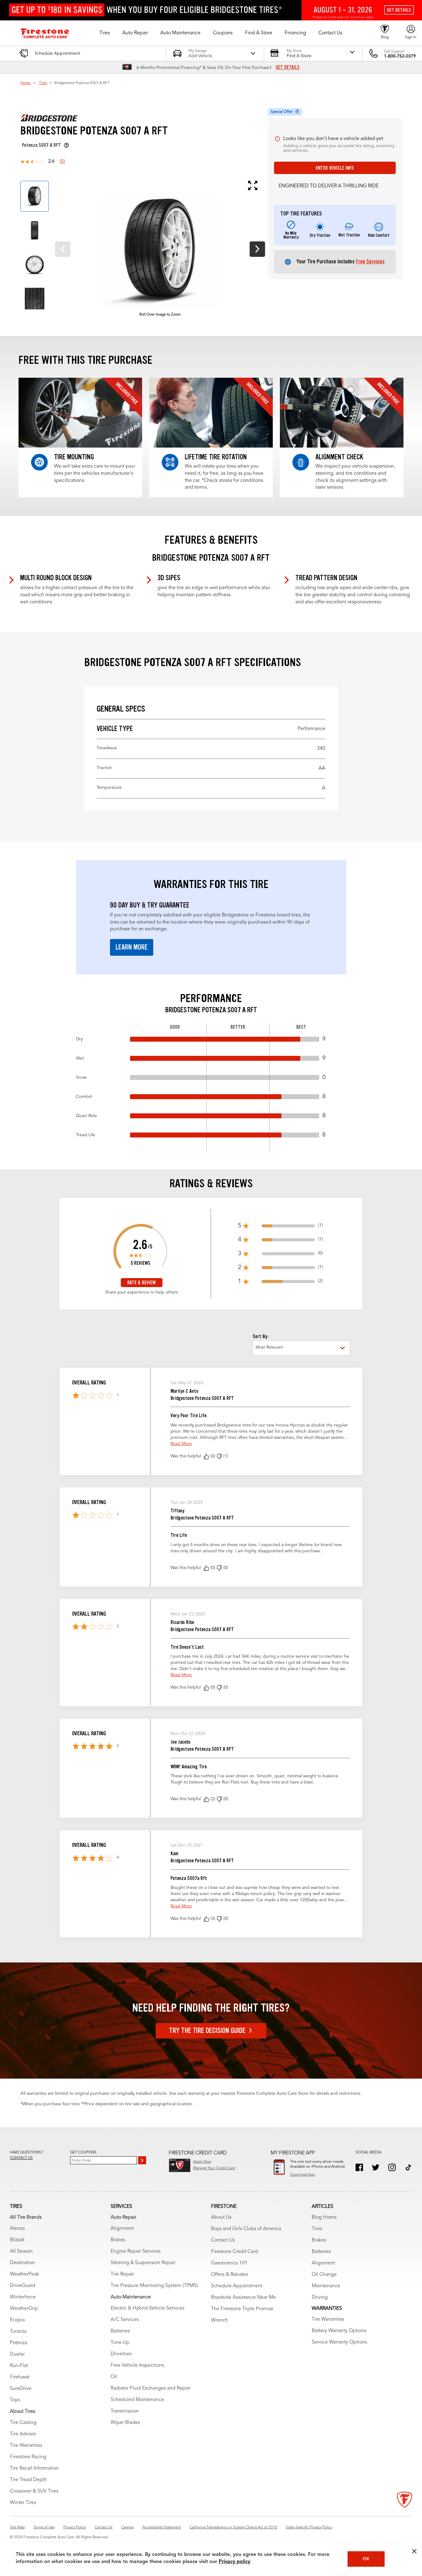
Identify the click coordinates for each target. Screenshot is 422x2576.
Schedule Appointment (237, 2286)
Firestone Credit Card (234, 2252)
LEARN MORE (132, 947)
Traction (211, 768)
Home (25, 83)
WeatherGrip (24, 2309)
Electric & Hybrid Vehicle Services (148, 2308)
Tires (43, 83)
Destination (22, 2263)
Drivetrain (121, 2354)
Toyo (15, 2400)
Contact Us (223, 2240)
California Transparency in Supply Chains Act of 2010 (233, 2527)
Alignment (122, 2229)
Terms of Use (44, 2527)
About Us (221, 2217)
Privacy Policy (75, 2527)
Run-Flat (19, 2366)
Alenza (17, 2229)
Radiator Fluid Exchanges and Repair (151, 2388)
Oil (114, 2377)
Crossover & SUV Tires (34, 2491)
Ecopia (17, 2320)
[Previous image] (63, 249)
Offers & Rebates (230, 2275)
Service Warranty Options (339, 2342)
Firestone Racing (28, 2457)
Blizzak (17, 2240)
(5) (62, 162)
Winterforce (23, 2297)
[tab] (35, 196)
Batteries (120, 2331)
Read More (181, 1444)
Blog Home (324, 2217)
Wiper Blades (125, 2423)
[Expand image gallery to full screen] (155, 185)
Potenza (19, 2343)
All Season (21, 2251)
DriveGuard (23, 2286)
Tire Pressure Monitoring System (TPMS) (154, 2286)
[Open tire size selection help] (66, 145)
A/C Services (125, 2320)
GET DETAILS (288, 67)
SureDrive (21, 2389)
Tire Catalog (23, 2423)
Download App (302, 2175)
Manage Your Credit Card (214, 2168)
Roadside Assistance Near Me (243, 2298)
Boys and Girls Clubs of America (246, 2229)
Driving (320, 2298)
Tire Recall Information (34, 2468)
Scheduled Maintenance (137, 2400)
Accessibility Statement (162, 2527)
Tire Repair (122, 2274)
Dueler (17, 2354)
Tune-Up (120, 2343)
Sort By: (260, 1336)
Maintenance (326, 2286)
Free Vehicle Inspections (137, 2366)
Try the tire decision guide (207, 2031)
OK (366, 2559)
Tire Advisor (23, 2434)
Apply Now (202, 2162)
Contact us (21, 2158)
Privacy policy (234, 2562)
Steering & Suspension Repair (143, 2263)
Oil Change (324, 2275)
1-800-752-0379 (400, 56)
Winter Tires (23, 2503)
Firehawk (20, 2377)
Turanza (18, 2332)
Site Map (17, 2527)
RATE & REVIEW (141, 1283)
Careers (127, 2527)
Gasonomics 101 (229, 2263)
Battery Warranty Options (339, 2331)
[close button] (414, 2551)
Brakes (118, 2240)
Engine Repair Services (136, 2251)
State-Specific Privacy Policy (309, 2527)
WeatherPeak (24, 2274)
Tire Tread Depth (28, 2480)
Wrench (219, 2320)
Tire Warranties (26, 2446)
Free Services (370, 261)
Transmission (125, 2411)
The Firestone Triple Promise (242, 2309)
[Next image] (257, 249)
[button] (105, 33)
